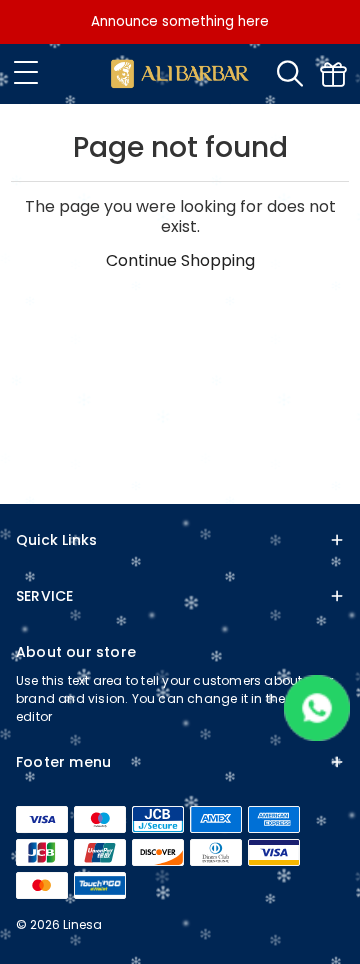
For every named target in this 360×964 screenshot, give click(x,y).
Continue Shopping (180, 260)
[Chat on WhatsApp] (317, 735)
